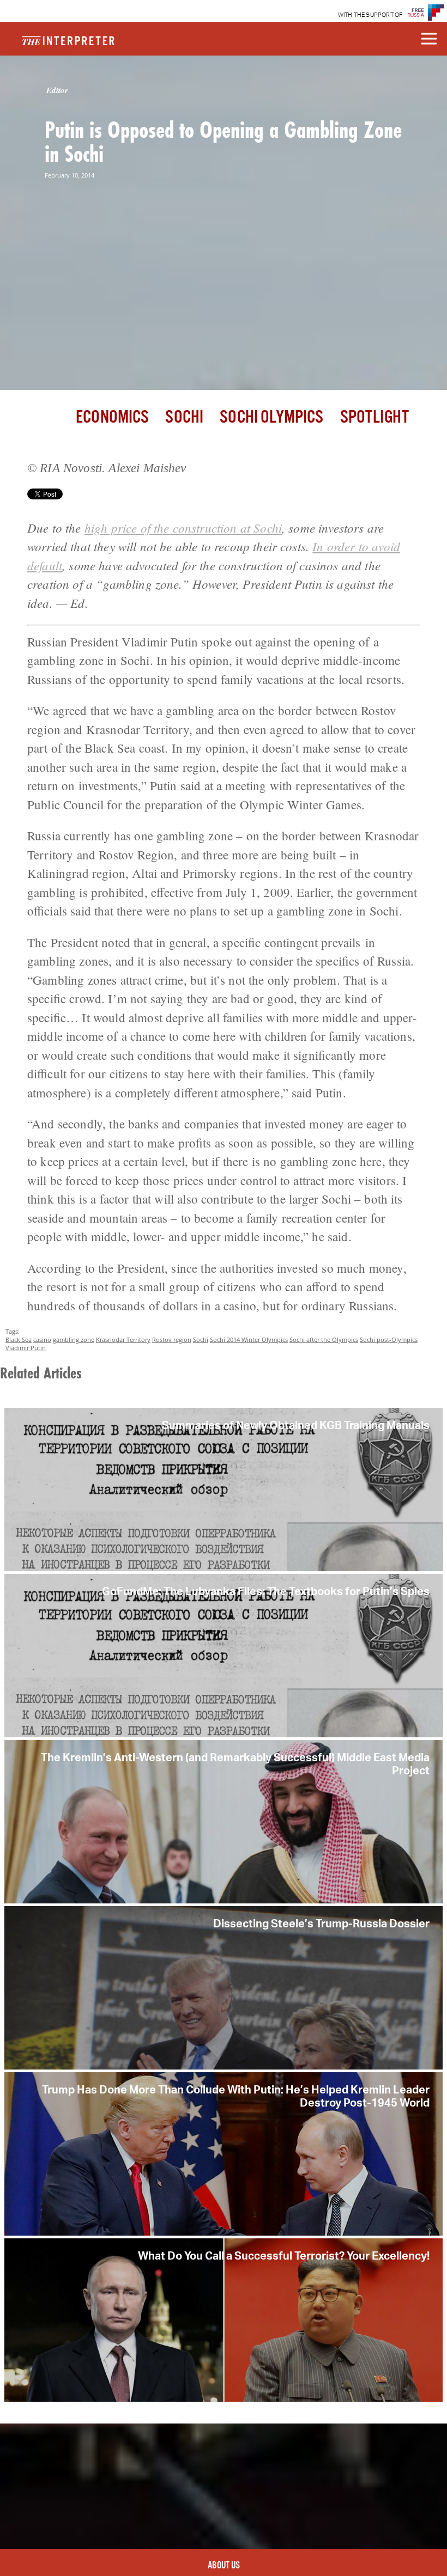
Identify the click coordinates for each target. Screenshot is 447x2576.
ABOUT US (224, 2566)
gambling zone (74, 1339)
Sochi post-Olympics (389, 1339)
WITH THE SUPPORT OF (370, 15)
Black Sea (19, 1339)
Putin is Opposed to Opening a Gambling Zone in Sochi (223, 142)
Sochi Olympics (271, 417)
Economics (112, 417)
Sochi (184, 417)
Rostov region (172, 1339)
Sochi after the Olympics (324, 1339)
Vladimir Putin (26, 1348)
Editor (57, 90)
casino (42, 1339)
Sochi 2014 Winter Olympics (249, 1339)
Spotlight (374, 417)
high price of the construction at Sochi (183, 527)
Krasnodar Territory (123, 1339)
